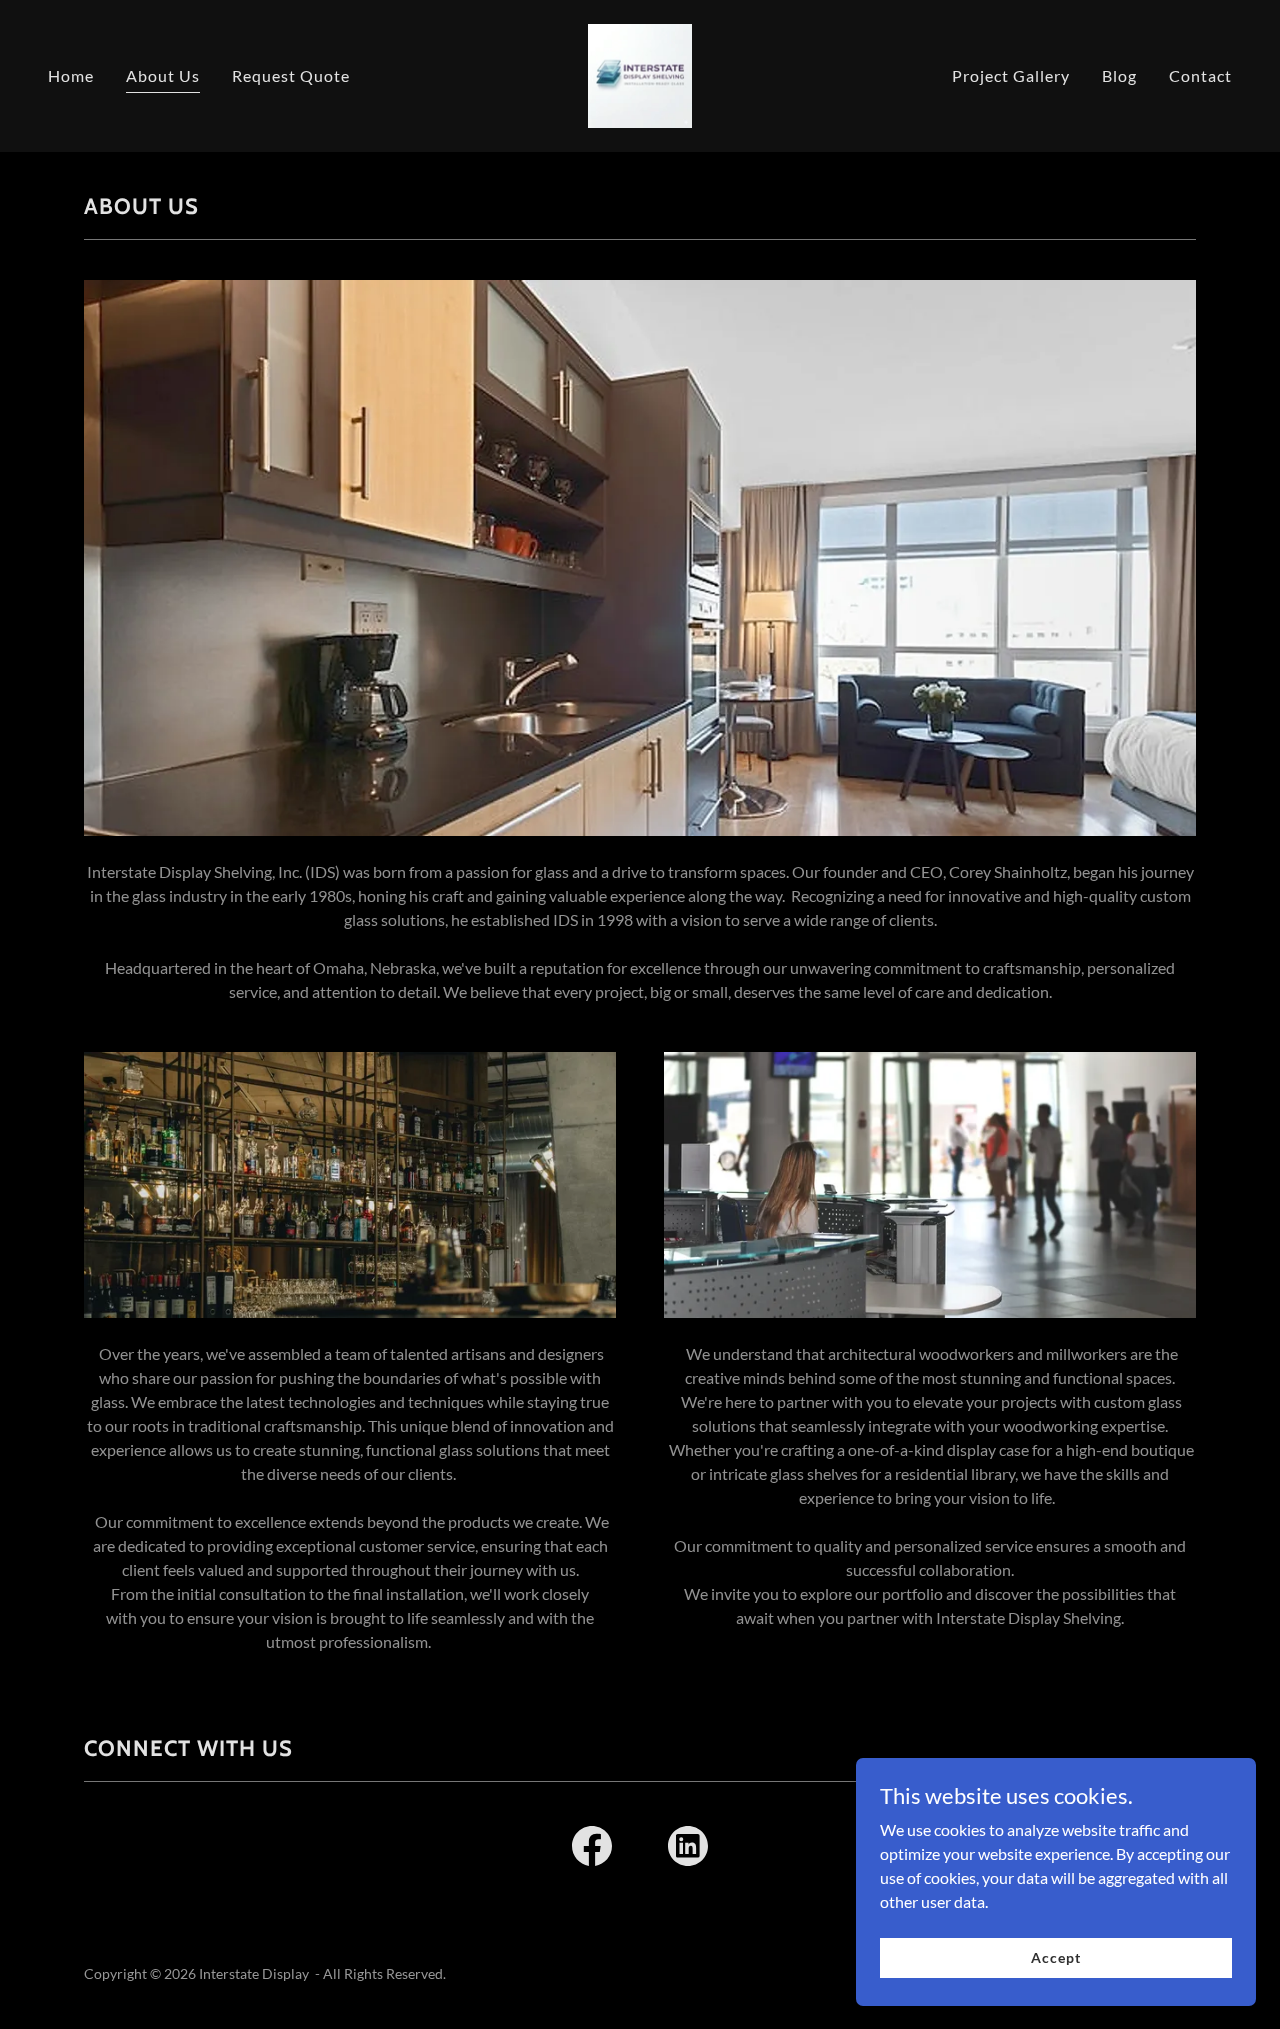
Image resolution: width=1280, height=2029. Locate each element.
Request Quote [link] (291, 75)
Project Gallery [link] (1011, 75)
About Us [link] (163, 75)
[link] (640, 73)
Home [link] (71, 75)
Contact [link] (1200, 75)
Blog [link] (1119, 75)
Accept (1055, 1957)
